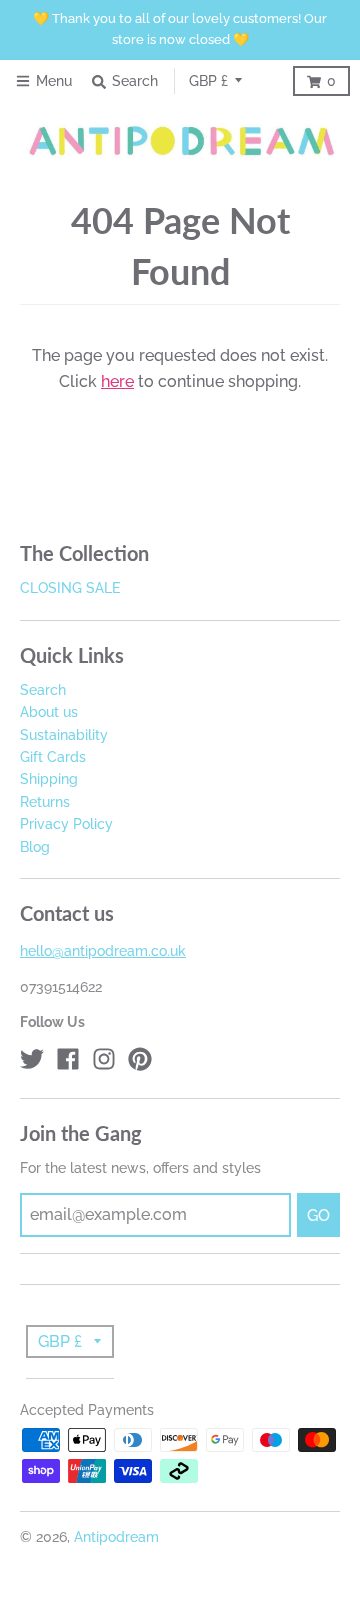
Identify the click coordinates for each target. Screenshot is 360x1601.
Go (318, 1215)
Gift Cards (53, 757)
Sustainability (64, 735)
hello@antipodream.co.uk (103, 951)
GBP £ (208, 81)
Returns (45, 802)
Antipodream (116, 1537)
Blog (35, 847)
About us (49, 712)
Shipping (49, 779)
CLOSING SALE (70, 588)
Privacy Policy (66, 824)
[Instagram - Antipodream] (104, 1059)
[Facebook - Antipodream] (68, 1059)
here (117, 381)
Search (43, 690)
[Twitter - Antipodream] (32, 1059)
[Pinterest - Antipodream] (140, 1059)
